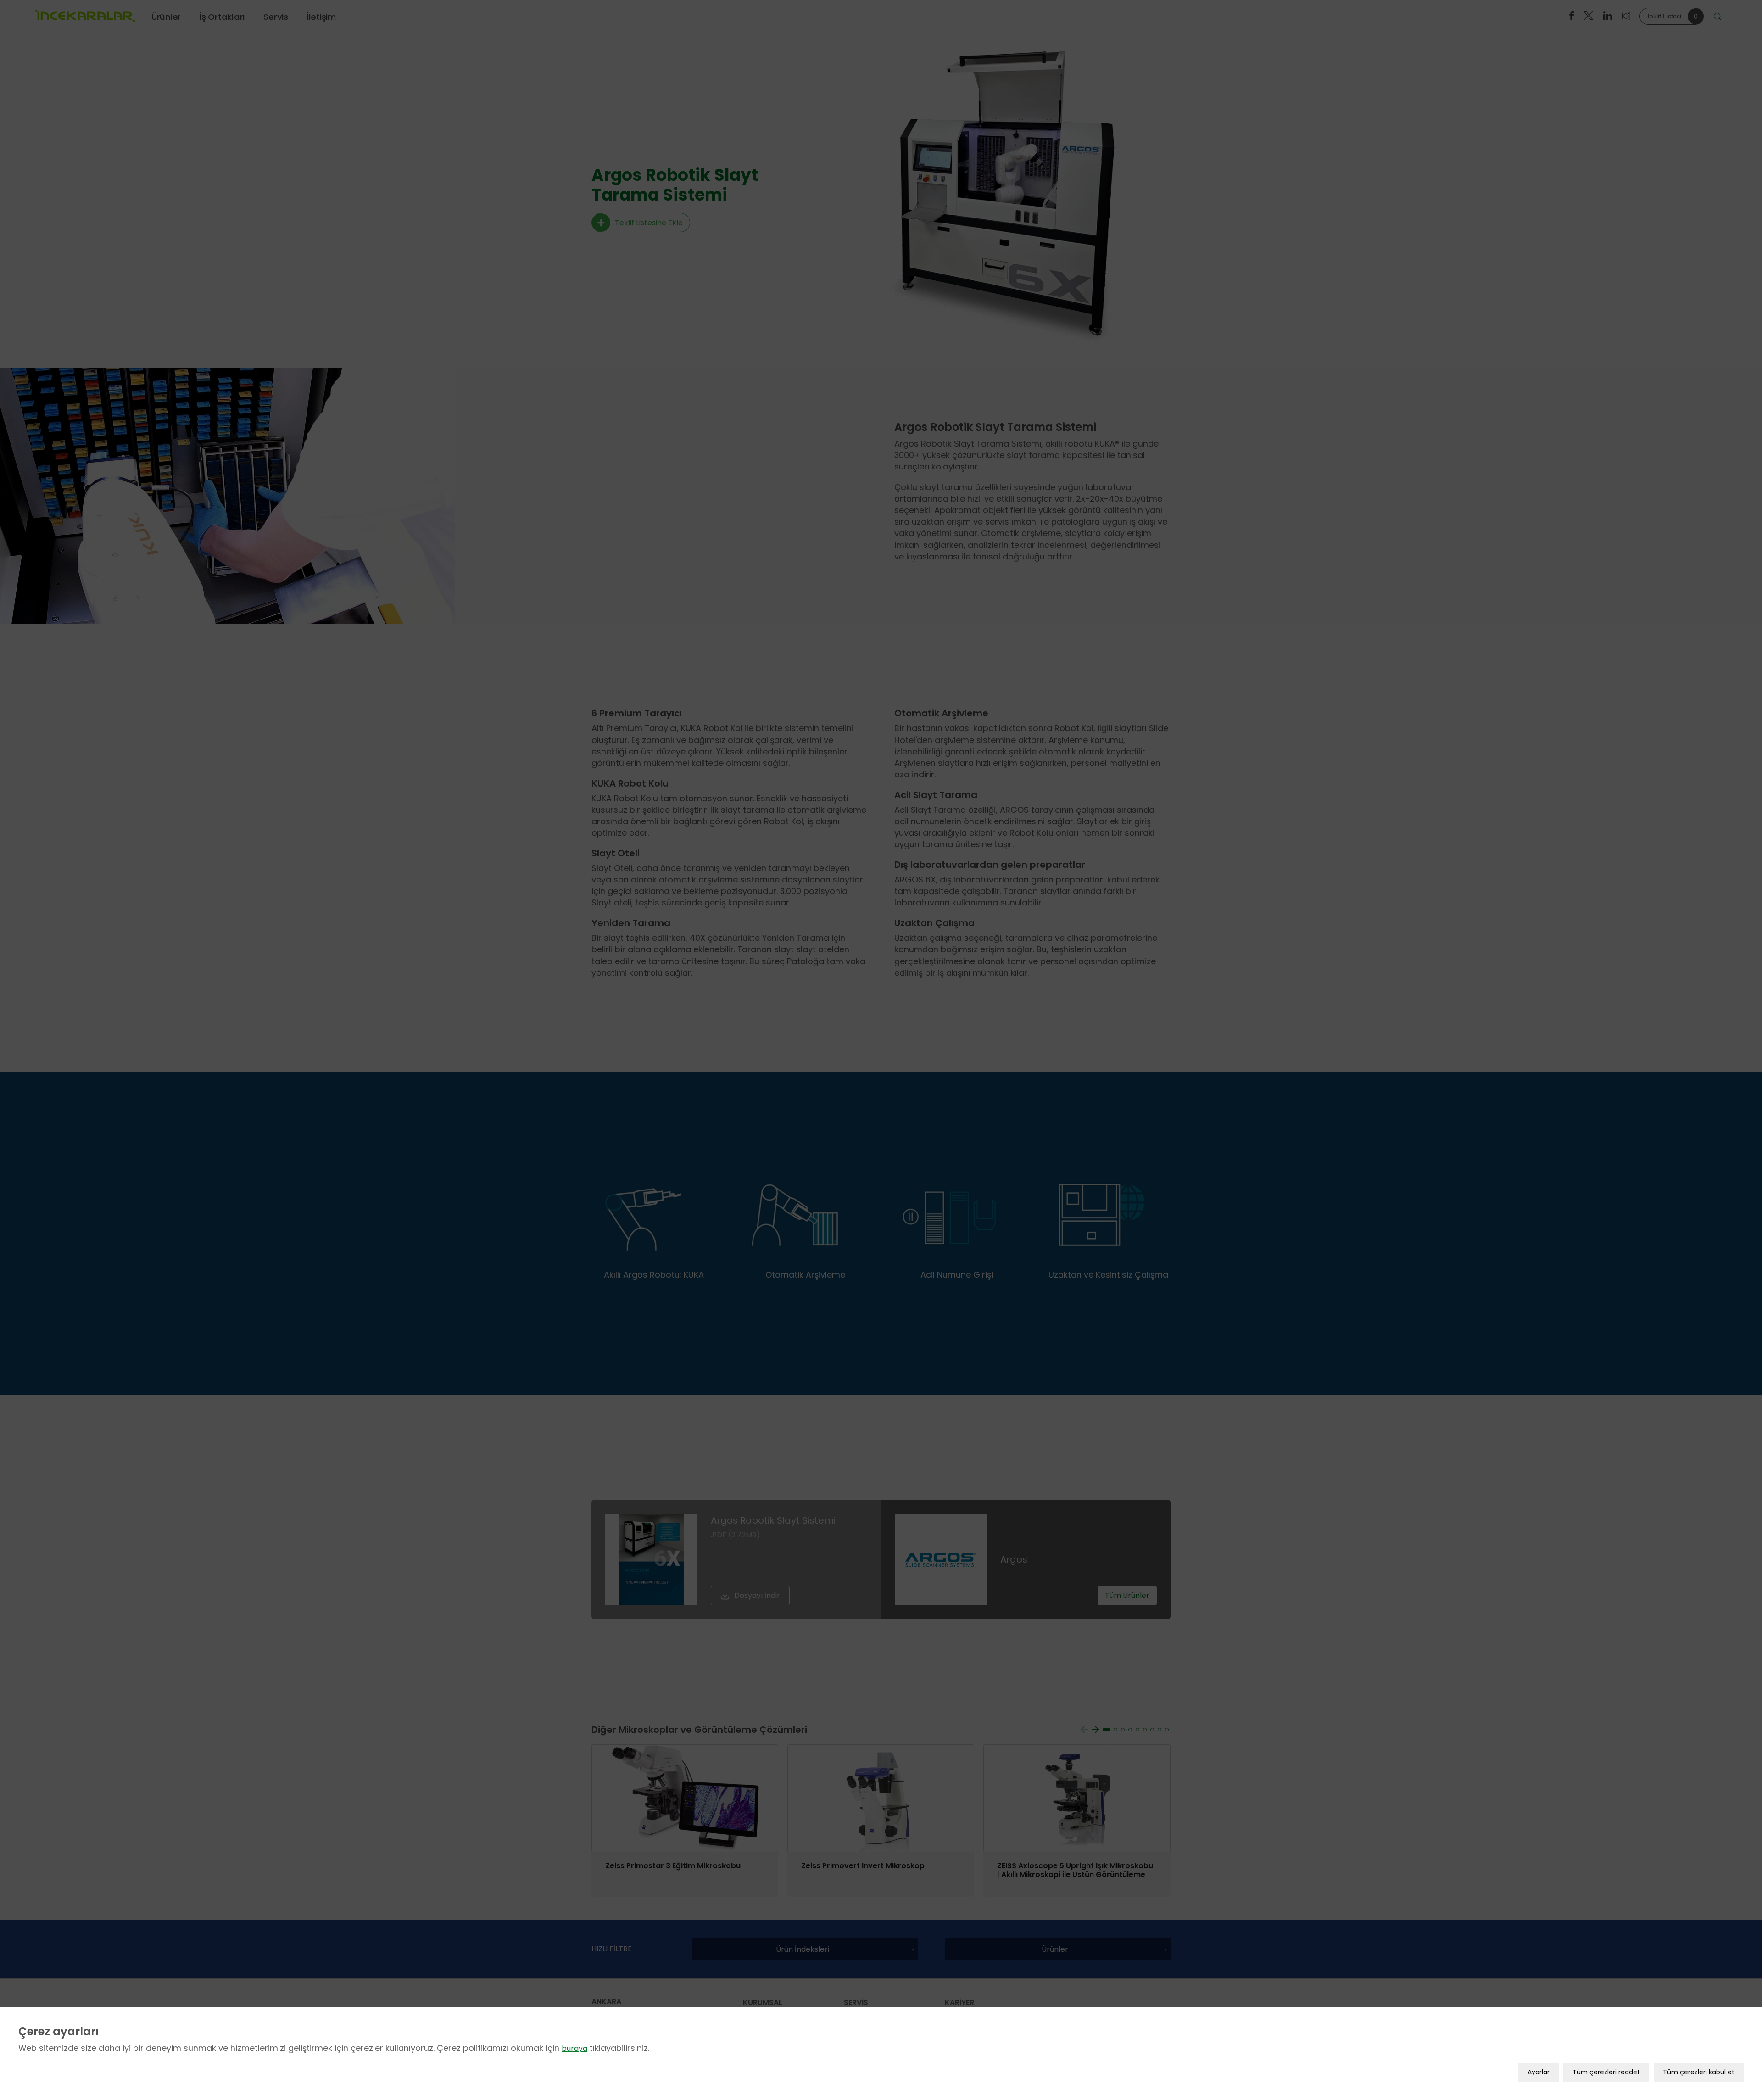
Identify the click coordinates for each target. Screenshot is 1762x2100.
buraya (574, 2048)
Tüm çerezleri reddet (1606, 2072)
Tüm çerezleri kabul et (1699, 2072)
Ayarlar (1539, 2072)
